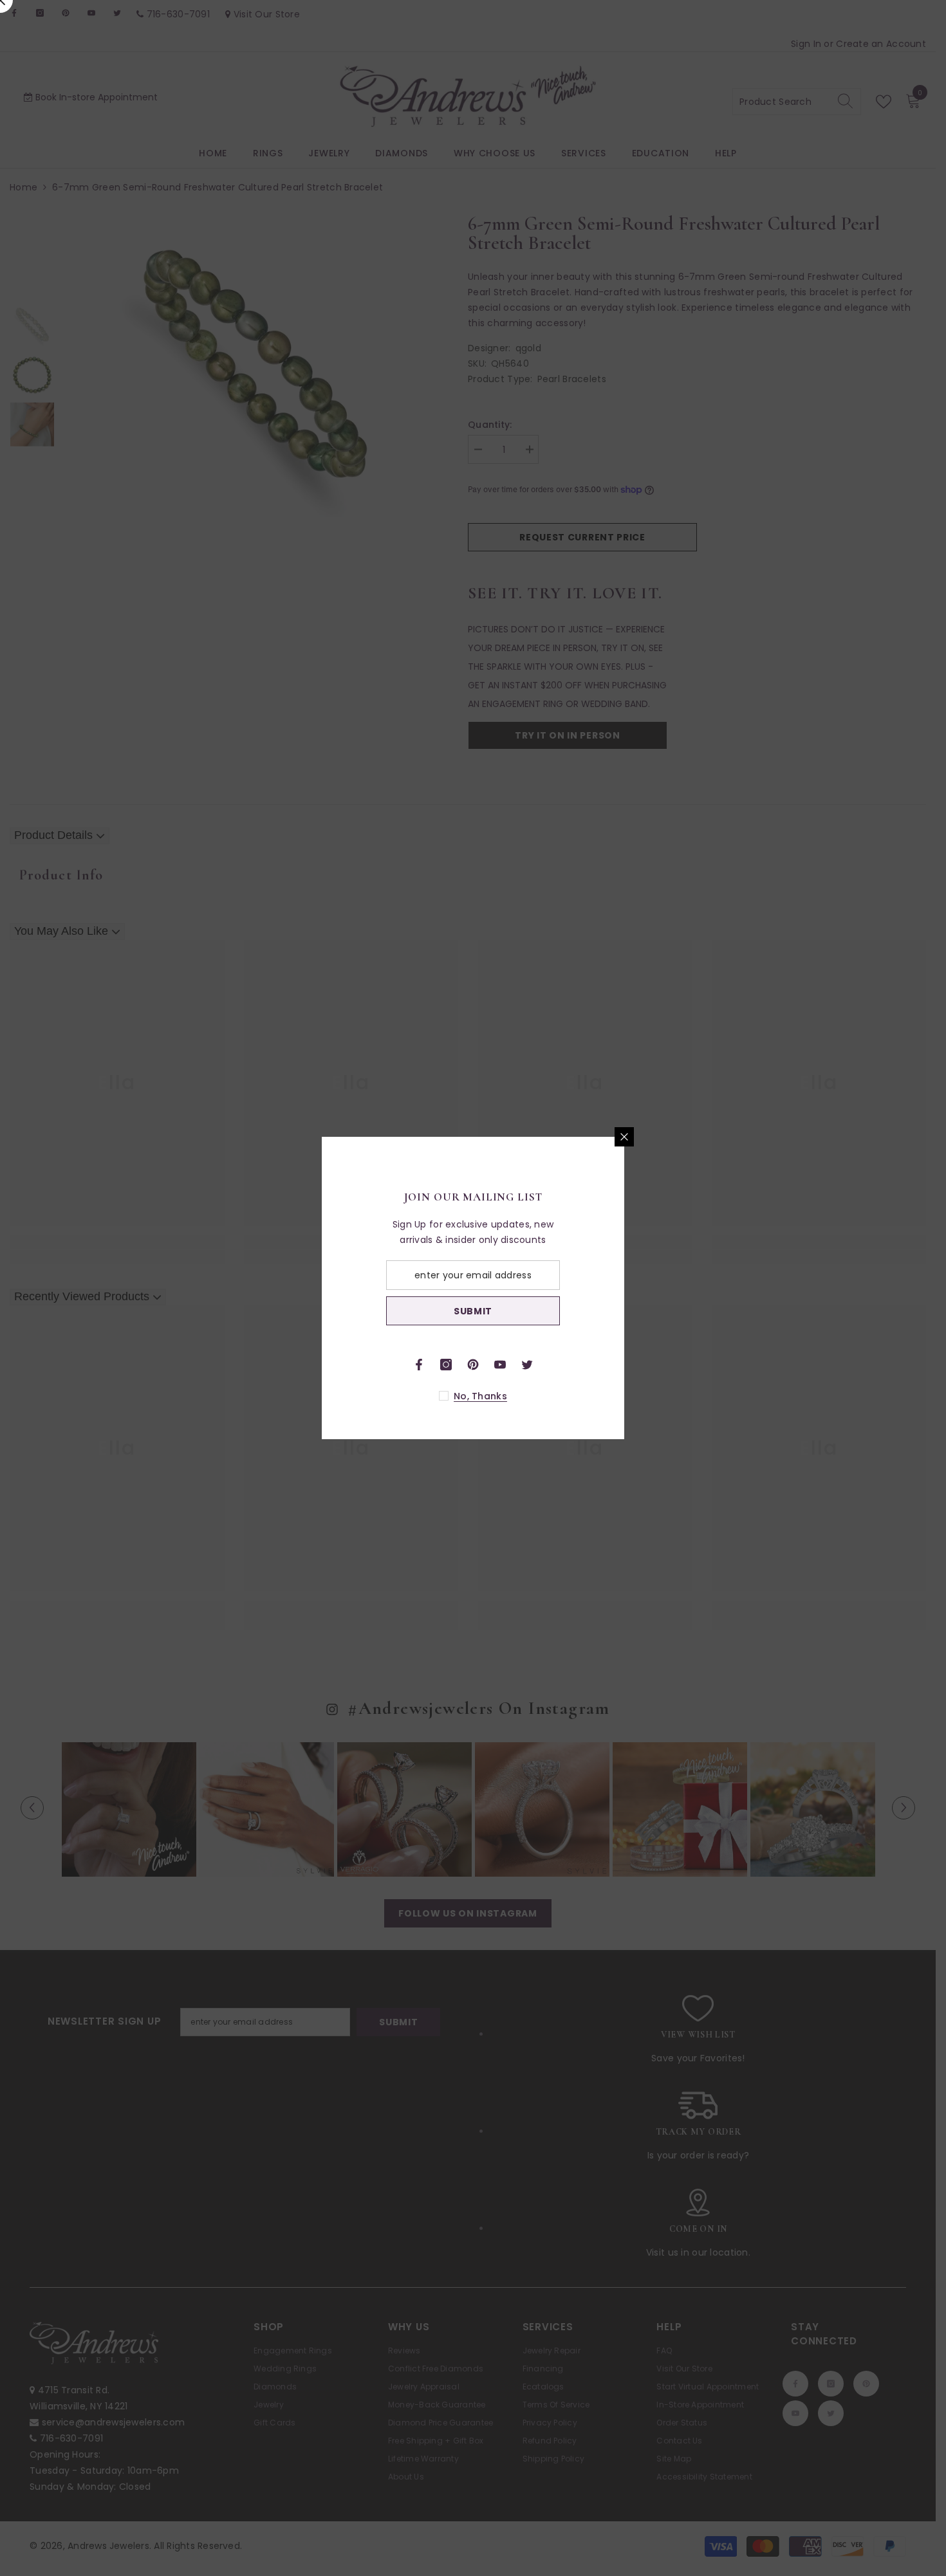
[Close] (775, 1137)
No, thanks (632, 1396)
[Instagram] (597, 1365)
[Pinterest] (624, 1365)
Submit (624, 1311)
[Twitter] (678, 1365)
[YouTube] (651, 1365)
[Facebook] (570, 1365)
